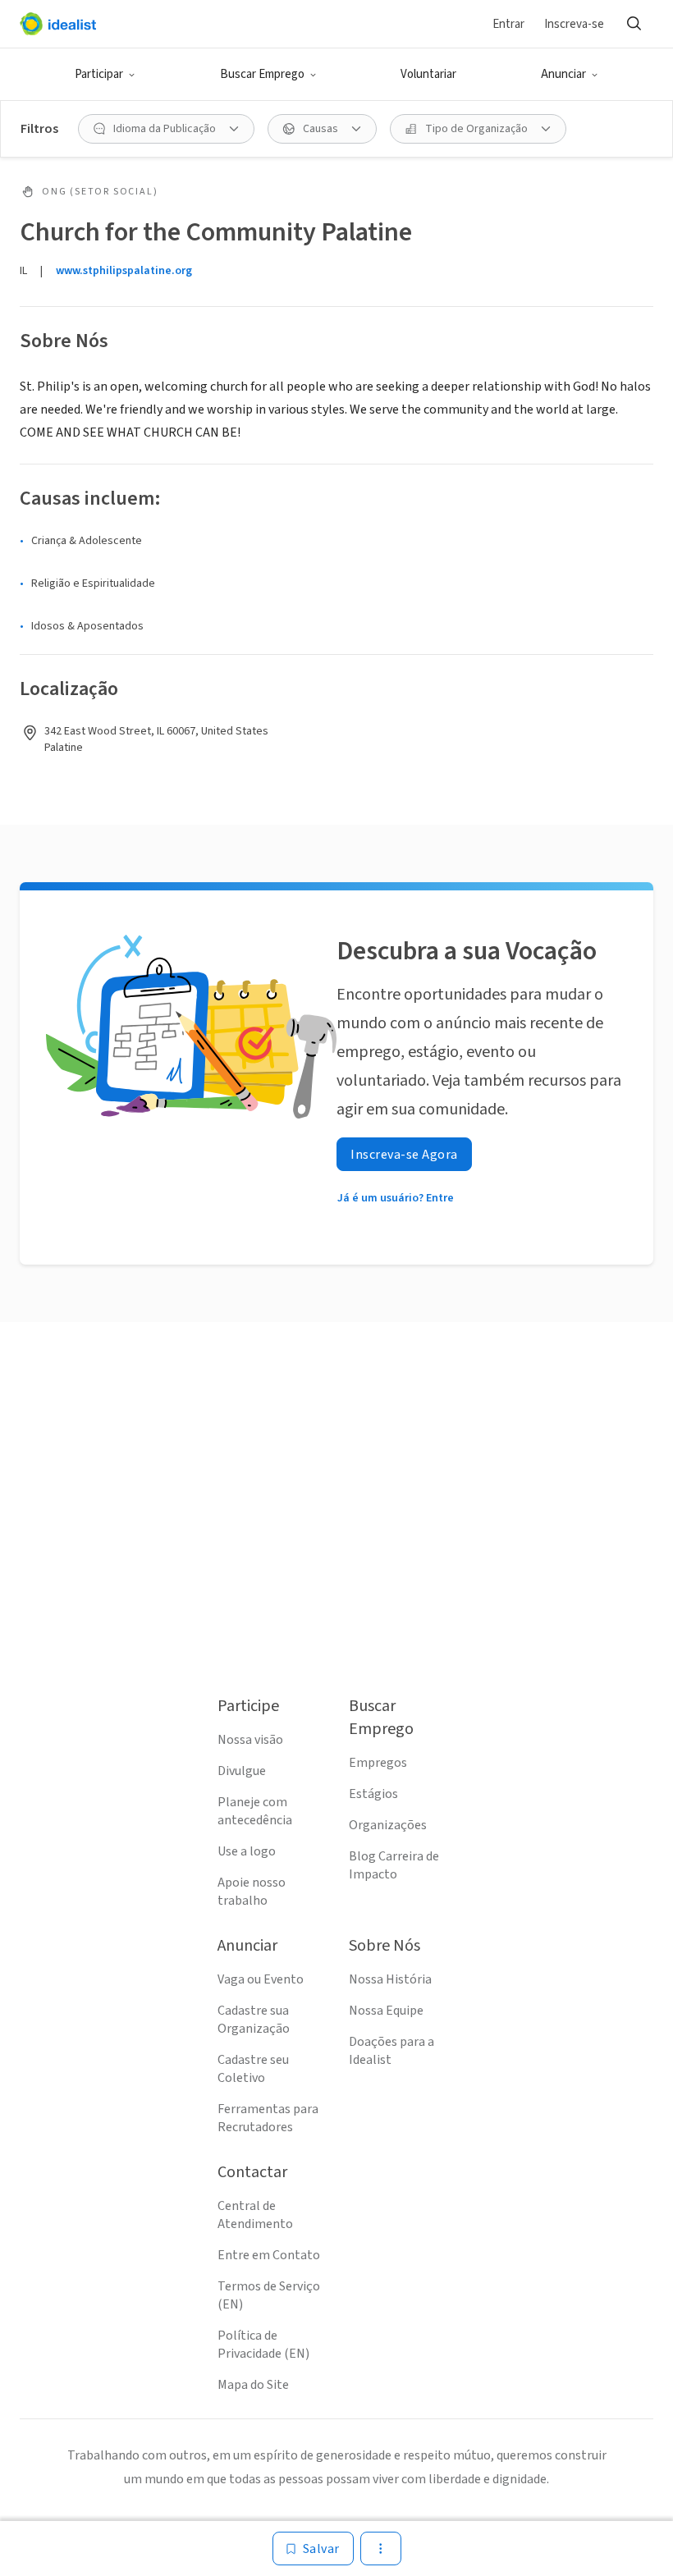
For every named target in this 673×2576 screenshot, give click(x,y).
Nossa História (390, 1979)
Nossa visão (250, 1740)
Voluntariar (428, 74)
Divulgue (242, 1771)
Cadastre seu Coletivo (253, 2069)
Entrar (508, 24)
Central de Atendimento (255, 2215)
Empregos (378, 1763)
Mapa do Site (253, 2385)
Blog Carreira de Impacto (394, 1865)
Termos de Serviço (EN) (269, 2295)
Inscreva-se (574, 24)
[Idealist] (58, 24)
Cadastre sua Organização (254, 2020)
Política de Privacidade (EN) (263, 2345)
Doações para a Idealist (391, 2051)
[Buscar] (634, 24)
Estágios (373, 1794)
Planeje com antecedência (255, 1811)
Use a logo (247, 1851)
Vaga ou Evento (261, 1979)
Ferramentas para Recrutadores (268, 2118)
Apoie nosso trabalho (252, 1892)
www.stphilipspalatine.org (124, 271)
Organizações (388, 1825)
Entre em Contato (269, 2255)
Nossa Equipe (386, 2011)
